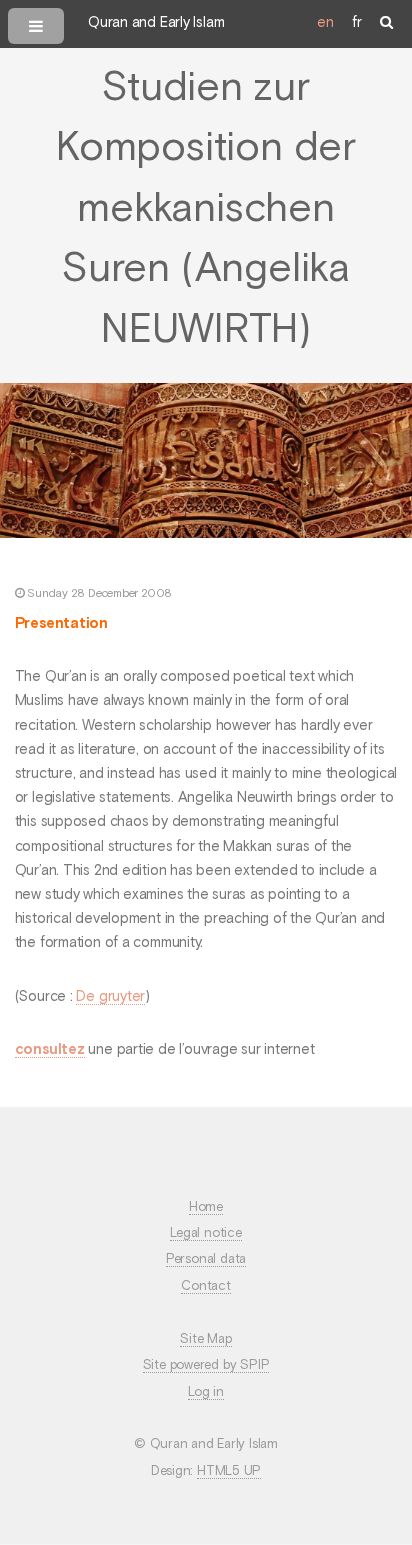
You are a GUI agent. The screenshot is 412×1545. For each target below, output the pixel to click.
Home (206, 1207)
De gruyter (110, 997)
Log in (206, 1392)
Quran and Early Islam (156, 23)
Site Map (205, 1339)
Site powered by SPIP (206, 1365)
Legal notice (205, 1233)
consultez (50, 1050)
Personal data (206, 1259)
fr (357, 23)
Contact (205, 1286)
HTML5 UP (229, 1471)
